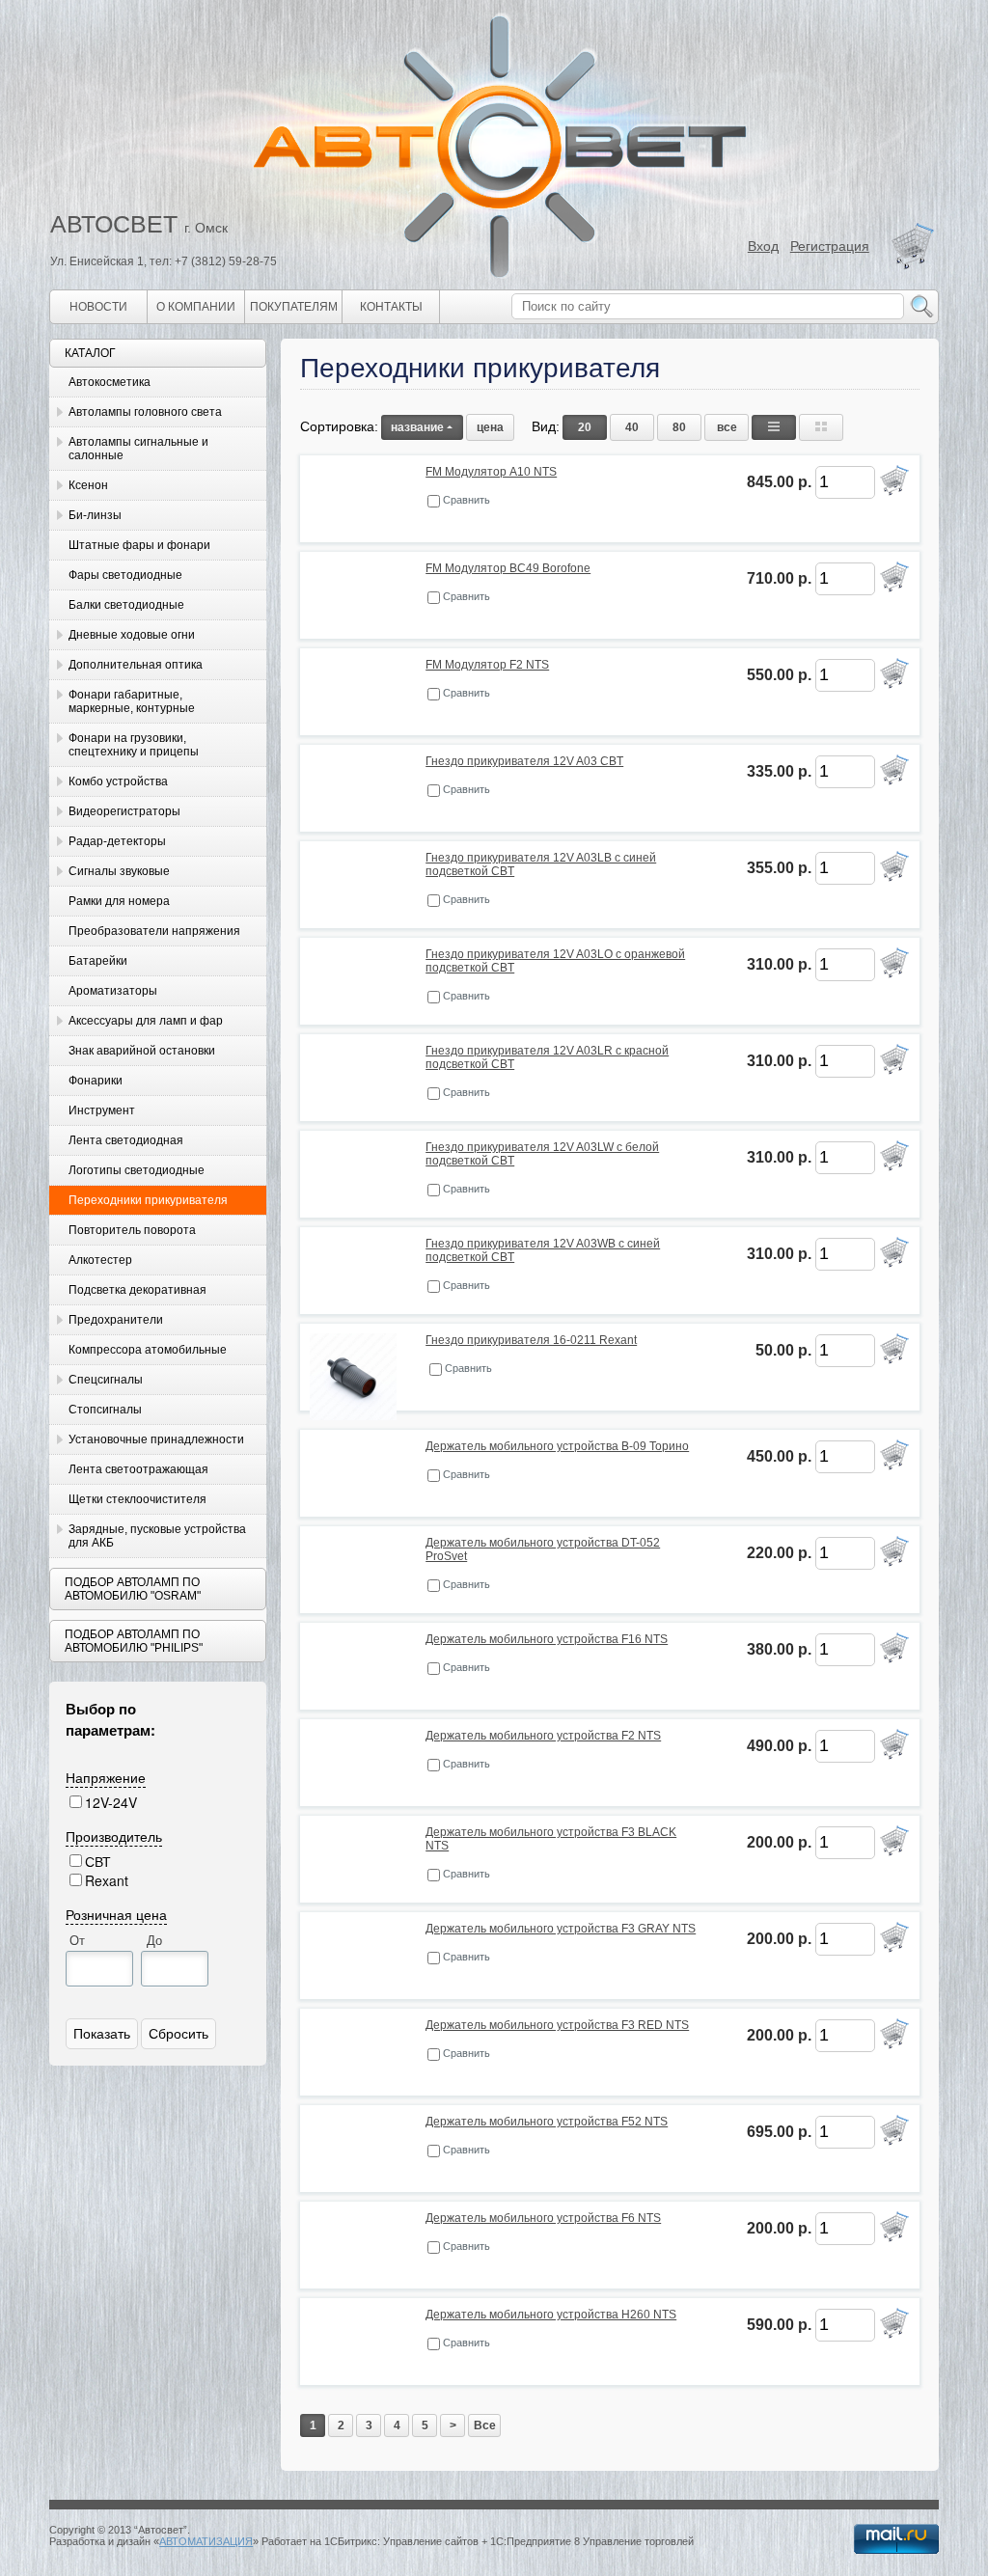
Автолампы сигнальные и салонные (138, 449)
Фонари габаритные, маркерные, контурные (132, 701)
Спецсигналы (106, 1380)
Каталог (90, 353)
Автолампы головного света (145, 412)
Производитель (114, 1836)
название (417, 427)
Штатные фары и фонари (139, 545)
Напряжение (106, 1777)
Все (485, 2425)
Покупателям (294, 307)
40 (632, 427)
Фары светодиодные (125, 575)
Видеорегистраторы (124, 811)
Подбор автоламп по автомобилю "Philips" (134, 1641)
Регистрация (830, 246)
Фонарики (96, 1081)
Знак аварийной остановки (142, 1051)
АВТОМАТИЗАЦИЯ (206, 2541)
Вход (763, 246)
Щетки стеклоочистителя (137, 1499)
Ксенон (88, 485)
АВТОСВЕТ (114, 224)
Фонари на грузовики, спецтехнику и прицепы (134, 745)
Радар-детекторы (117, 841)
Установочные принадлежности (156, 1439)
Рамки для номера (119, 901)
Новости (98, 307)
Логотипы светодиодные (137, 1170)
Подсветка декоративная (137, 1290)
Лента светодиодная (126, 1140)
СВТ (98, 1861)
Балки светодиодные (126, 605)
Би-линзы (95, 515)
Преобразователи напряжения (154, 931)
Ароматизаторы (113, 991)
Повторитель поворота (132, 1230)
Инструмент (102, 1110)
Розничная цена (116, 1914)
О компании (196, 307)
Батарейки (98, 961)
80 (679, 427)
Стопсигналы (105, 1410)
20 (585, 427)
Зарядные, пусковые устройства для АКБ (157, 1536)
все (727, 427)
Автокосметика (110, 382)
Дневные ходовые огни (132, 635)
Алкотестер (100, 1260)
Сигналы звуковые (119, 871)
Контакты (391, 307)
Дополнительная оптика (136, 665)
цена (490, 427)
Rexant (107, 1880)
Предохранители (116, 1320)
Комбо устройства (118, 781)
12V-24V (111, 1802)
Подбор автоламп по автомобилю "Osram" (133, 1589)
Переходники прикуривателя (148, 1200)
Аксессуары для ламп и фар (146, 1021)
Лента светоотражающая (138, 1469)
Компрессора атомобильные (148, 1350)
